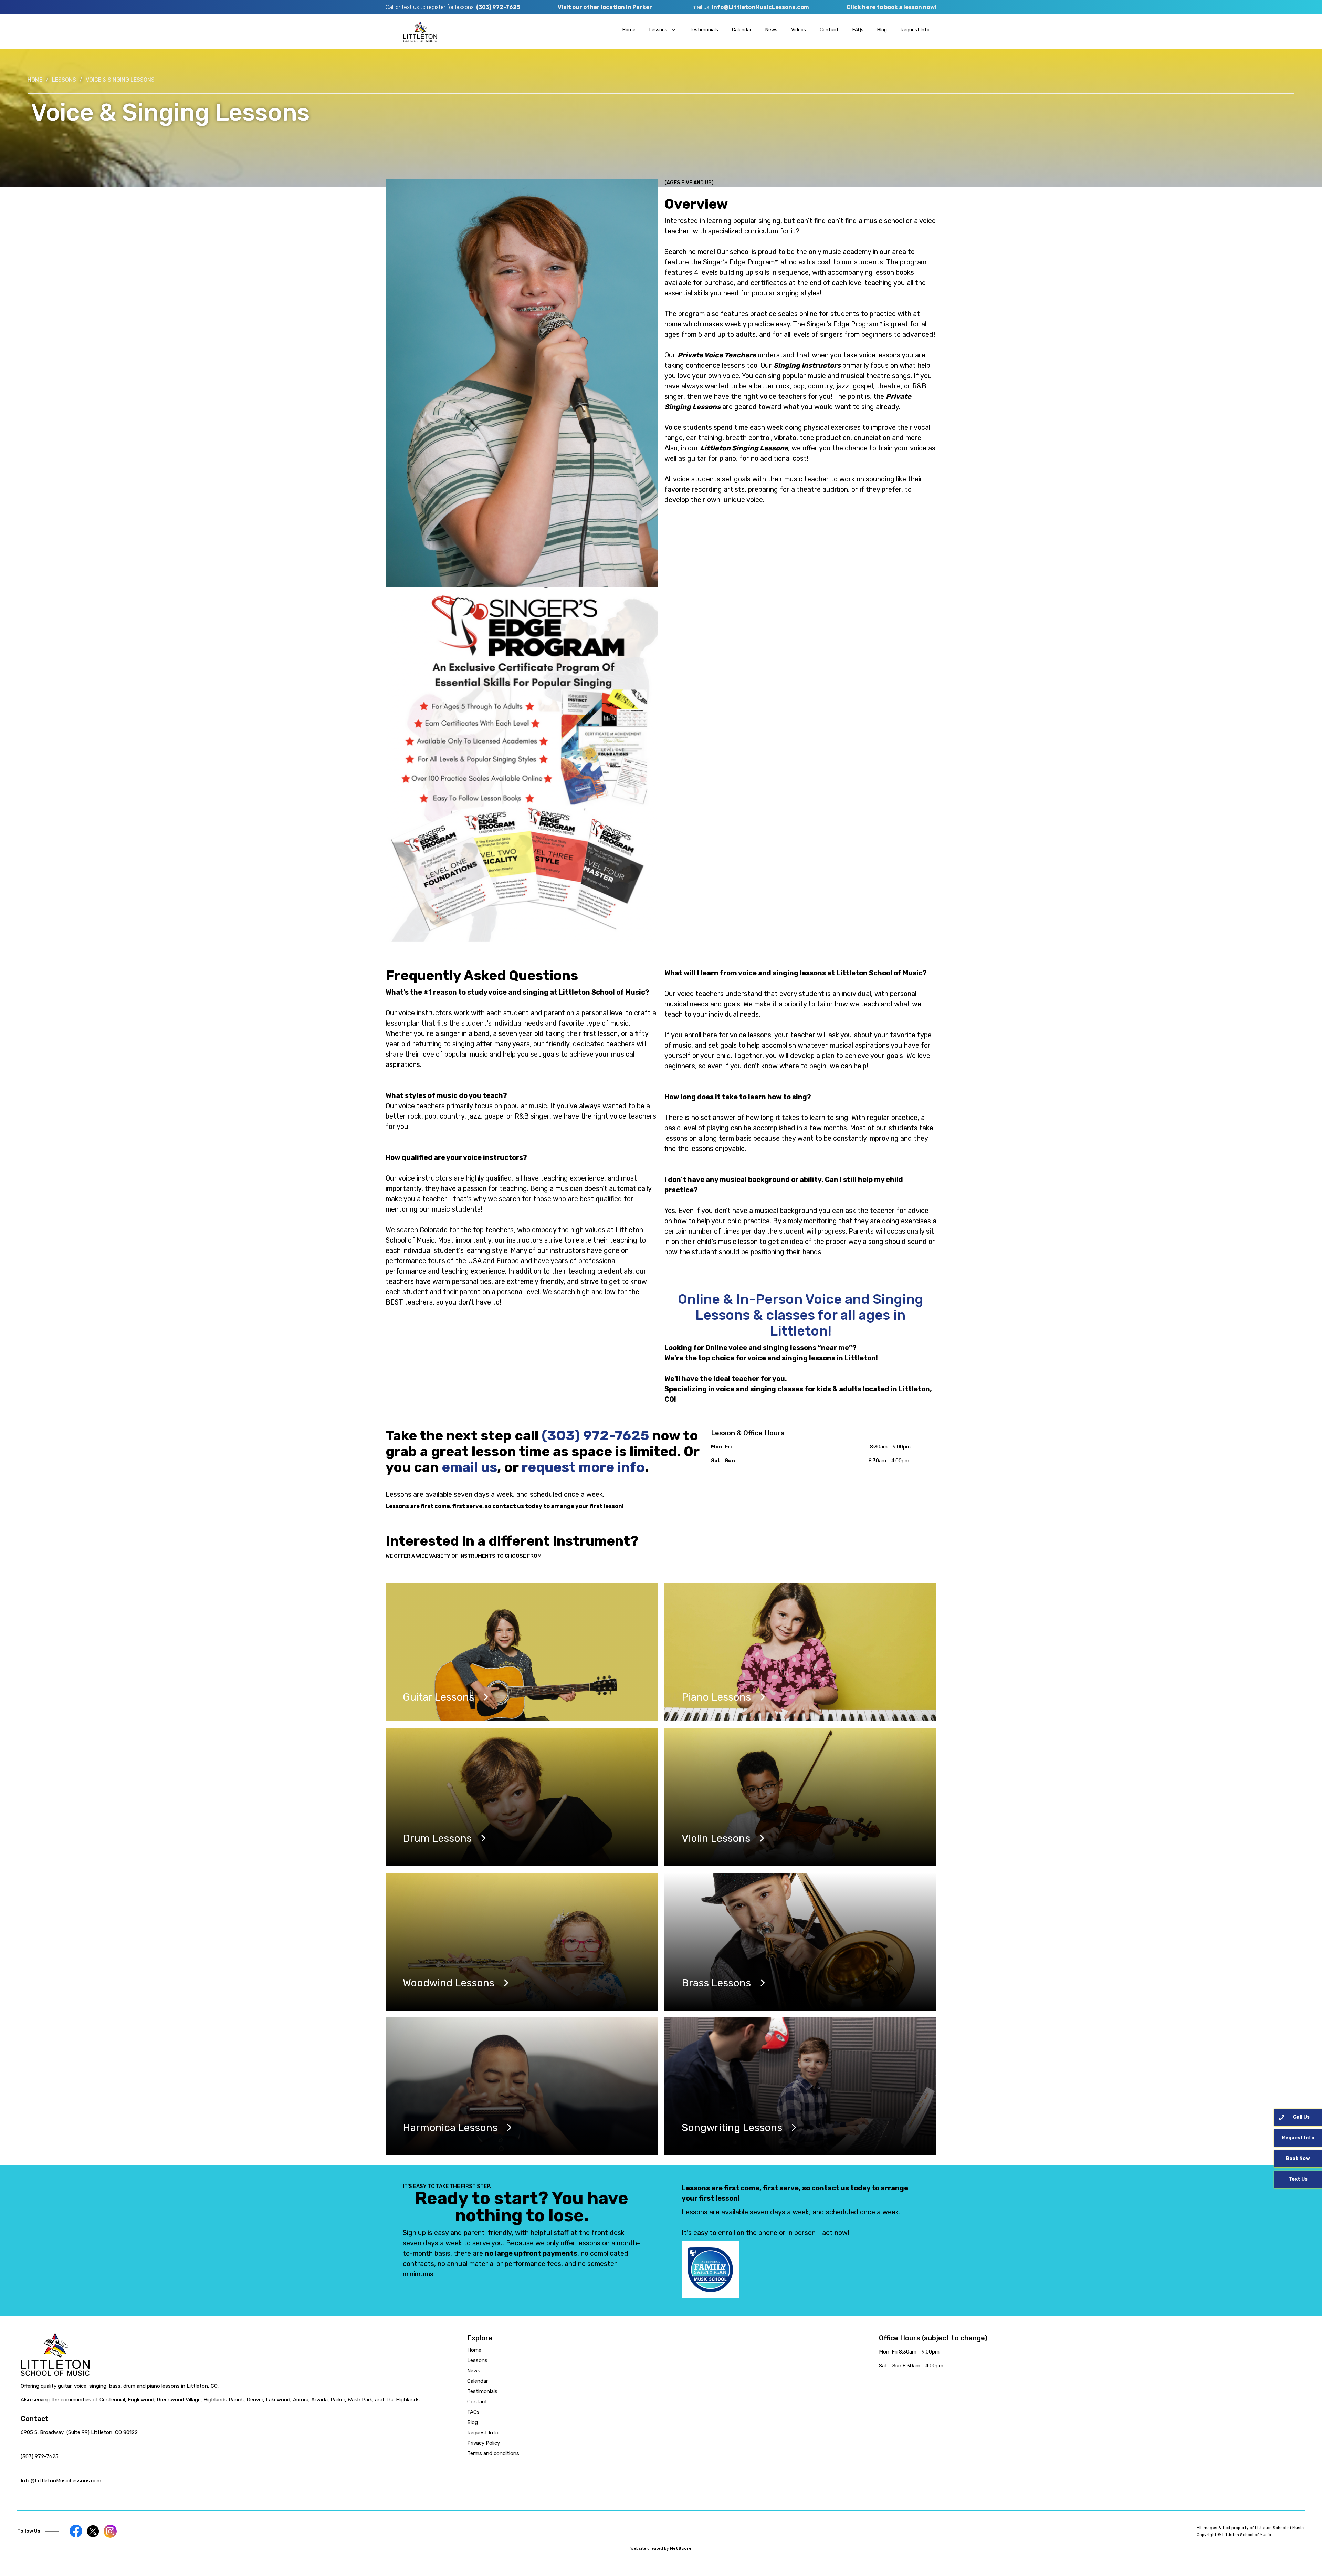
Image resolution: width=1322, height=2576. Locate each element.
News (771, 30)
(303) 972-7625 (498, 7)
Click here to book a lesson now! (891, 7)
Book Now (1298, 2158)
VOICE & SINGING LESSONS (120, 80)
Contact (829, 30)
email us (469, 1467)
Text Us (1298, 2179)
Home (629, 30)
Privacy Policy (484, 2443)
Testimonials (704, 30)
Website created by (661, 2548)
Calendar (742, 30)
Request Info (915, 30)
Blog (882, 30)
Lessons (64, 80)
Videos (799, 30)
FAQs (858, 30)
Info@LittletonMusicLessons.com (760, 7)
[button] (663, 30)
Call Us (1301, 2117)
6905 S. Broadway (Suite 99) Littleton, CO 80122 (79, 2432)
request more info (583, 1467)
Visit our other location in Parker (605, 7)
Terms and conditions (493, 2453)
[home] (420, 32)
